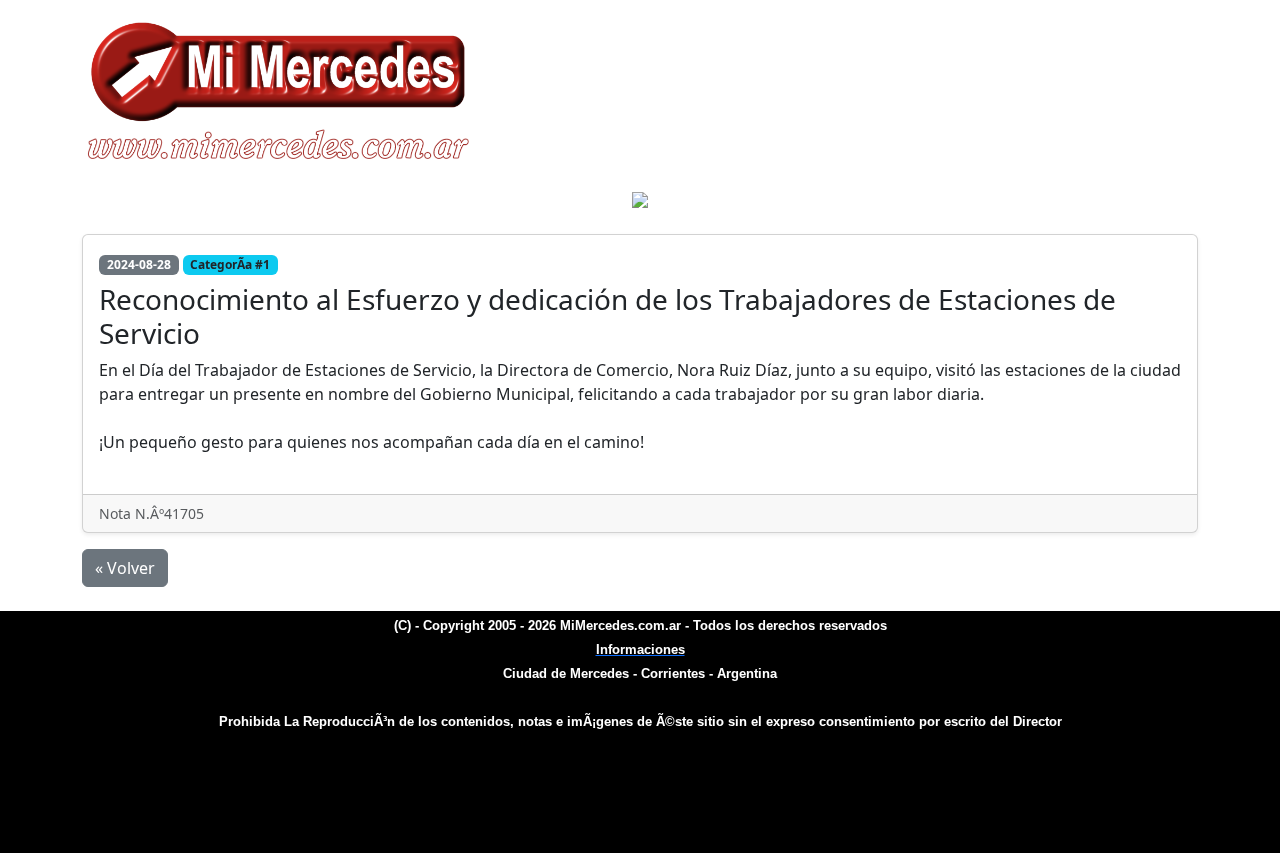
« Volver (125, 568)
